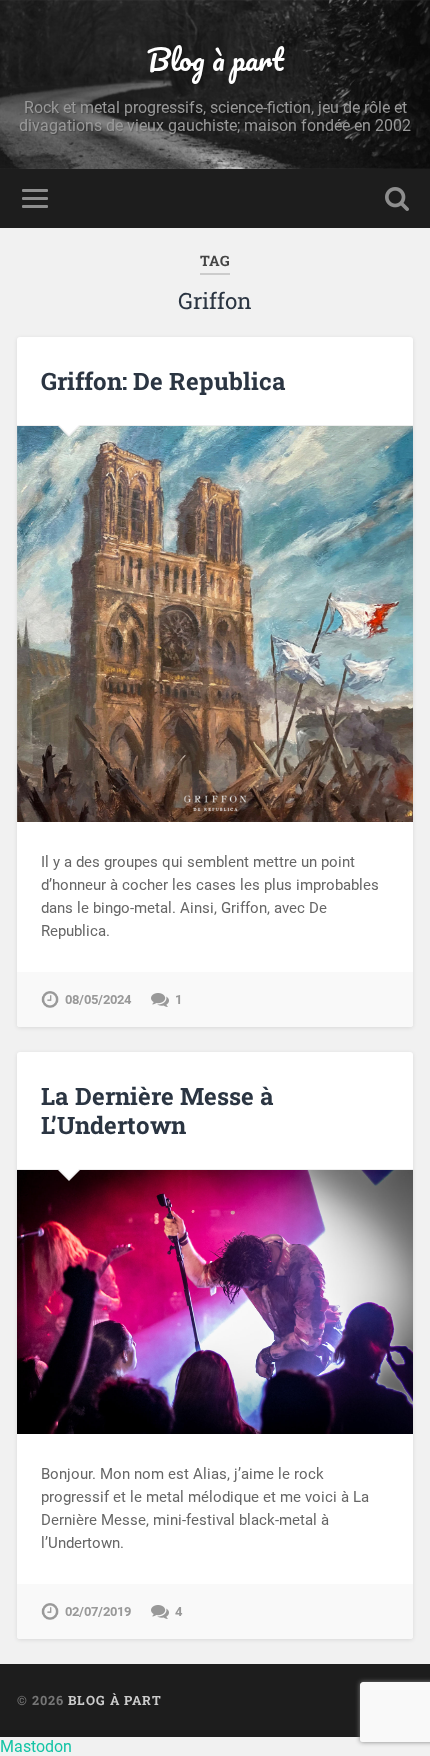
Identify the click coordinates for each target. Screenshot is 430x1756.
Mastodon (36, 1746)
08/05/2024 (98, 999)
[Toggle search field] (397, 198)
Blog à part (215, 59)
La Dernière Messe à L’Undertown (157, 1110)
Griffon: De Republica (163, 381)
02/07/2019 (98, 1611)
